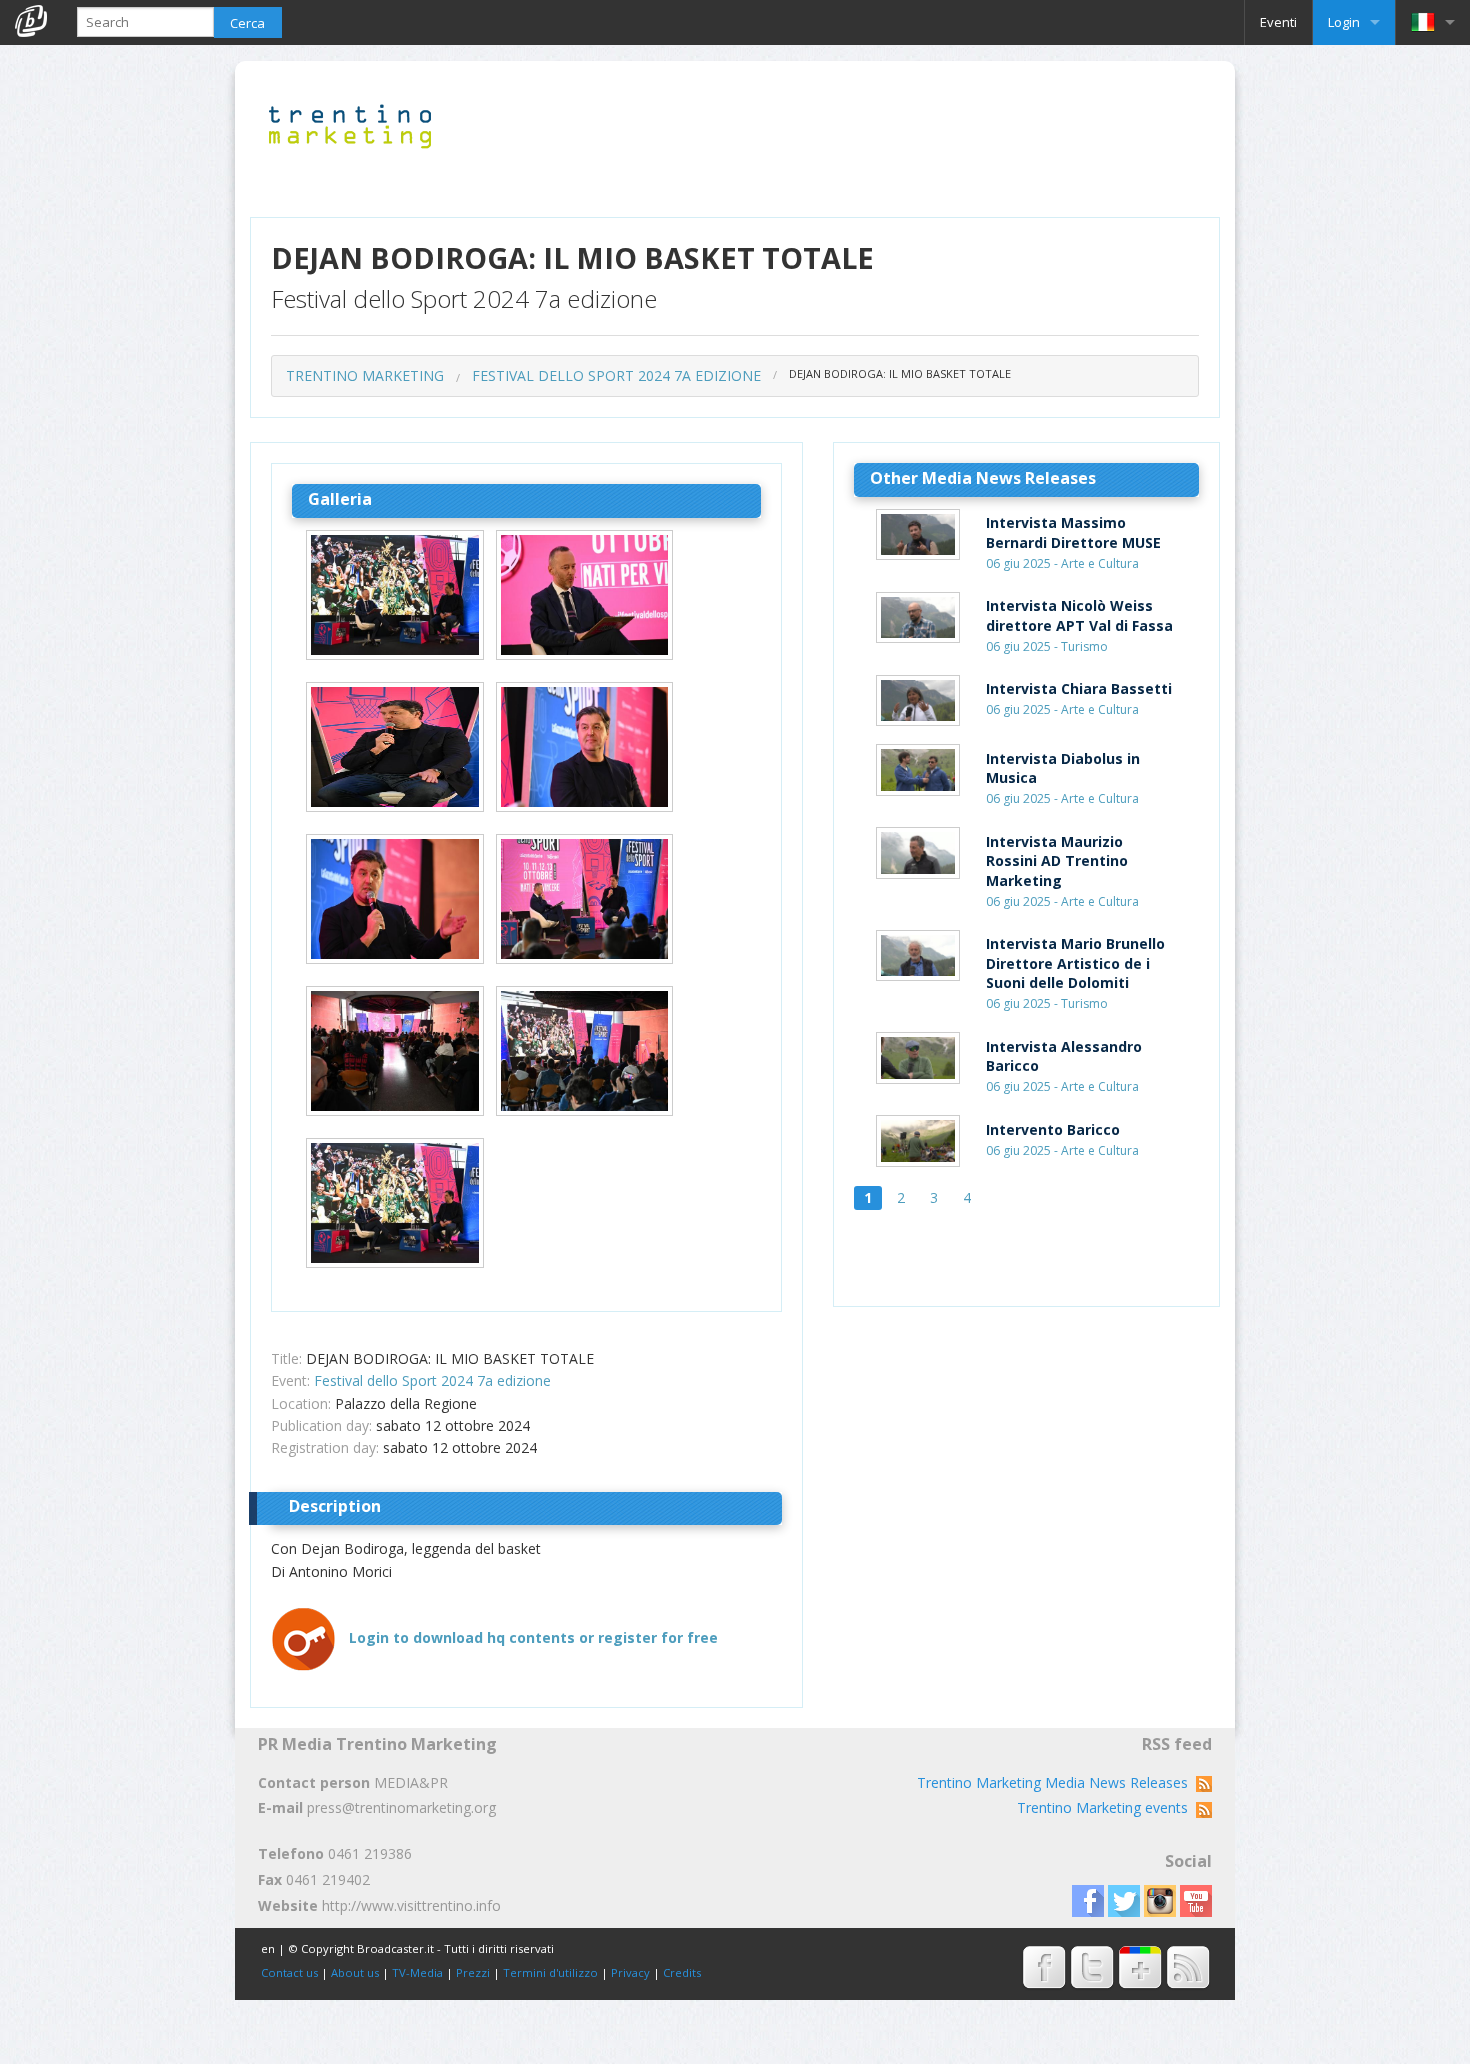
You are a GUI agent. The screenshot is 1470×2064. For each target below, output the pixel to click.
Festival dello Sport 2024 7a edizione (616, 375)
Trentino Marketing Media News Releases (1056, 1782)
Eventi (1278, 22)
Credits (682, 1972)
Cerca (247, 23)
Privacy (630, 1972)
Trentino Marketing (365, 375)
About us (355, 1972)
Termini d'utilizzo (550, 1972)
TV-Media (417, 1972)
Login (1344, 22)
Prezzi (473, 1972)
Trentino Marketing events (1106, 1807)
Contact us (289, 1972)
